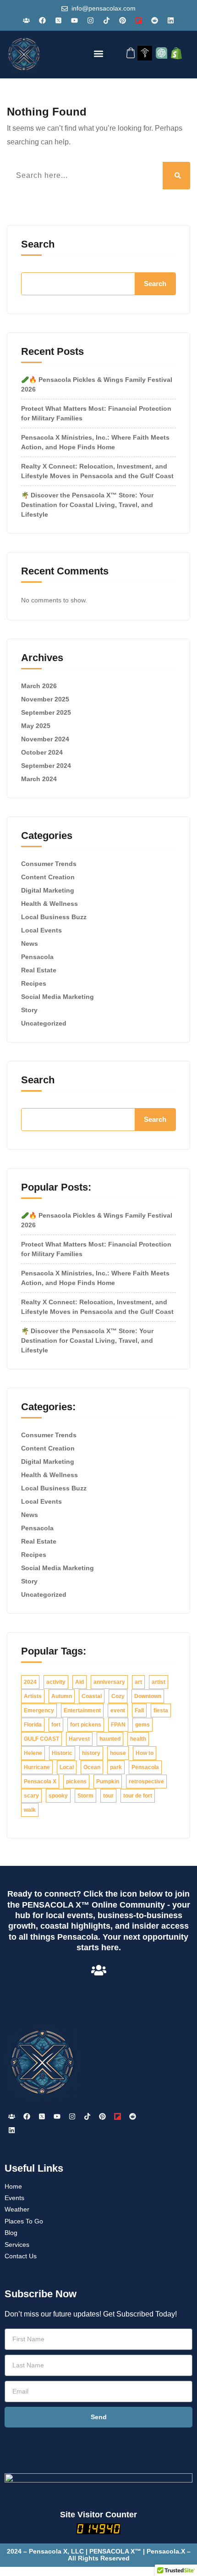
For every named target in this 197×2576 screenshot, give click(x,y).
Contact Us (21, 2256)
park (116, 1767)
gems (142, 1725)
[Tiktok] (107, 20)
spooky (58, 1796)
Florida (33, 1725)
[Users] (27, 20)
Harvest (79, 1739)
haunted (110, 1739)
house (118, 1753)
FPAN (118, 1725)
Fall (139, 1710)
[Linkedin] (171, 20)
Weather (17, 2209)
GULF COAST (41, 1739)
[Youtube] (75, 20)
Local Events (41, 930)
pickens (76, 1782)
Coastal (92, 1696)
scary (31, 1796)
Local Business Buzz (54, 917)
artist (159, 1682)
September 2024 (46, 766)
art (138, 1682)
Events (14, 2198)
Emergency (39, 1710)
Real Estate (39, 970)
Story (29, 1010)
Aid (79, 1682)
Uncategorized (44, 1023)
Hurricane (37, 1767)
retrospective (146, 1782)
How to (145, 1753)
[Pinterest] (123, 20)
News (30, 943)
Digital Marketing (48, 890)
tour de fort (138, 1796)
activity (56, 1682)
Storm (85, 1796)
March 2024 (39, 779)
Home (13, 2186)
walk (30, 1810)
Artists (33, 1696)
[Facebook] (43, 20)
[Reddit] (155, 20)
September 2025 (46, 712)
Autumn (62, 1696)
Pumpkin (108, 1782)
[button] (99, 53)
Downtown (148, 1696)
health (138, 1739)
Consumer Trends (49, 864)
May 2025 (36, 726)
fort (56, 1725)
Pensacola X (40, 1782)
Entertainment (82, 1710)
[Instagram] (91, 20)
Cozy (118, 1696)
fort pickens (86, 1725)
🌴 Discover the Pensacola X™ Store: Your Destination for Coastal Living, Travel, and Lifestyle (87, 505)
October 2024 (42, 752)
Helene (33, 1753)
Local (67, 1767)
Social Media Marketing (57, 997)
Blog (11, 2233)
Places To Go (24, 2221)
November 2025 (45, 699)
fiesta (161, 1710)
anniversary (109, 1682)
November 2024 (45, 739)
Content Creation (48, 877)
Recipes (34, 983)
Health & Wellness (49, 904)
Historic (62, 1753)
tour (108, 1796)
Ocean (92, 1767)
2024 (30, 1682)
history (91, 1753)
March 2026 (39, 686)
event (118, 1710)
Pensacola (37, 957)
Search (38, 244)
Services (17, 2245)
